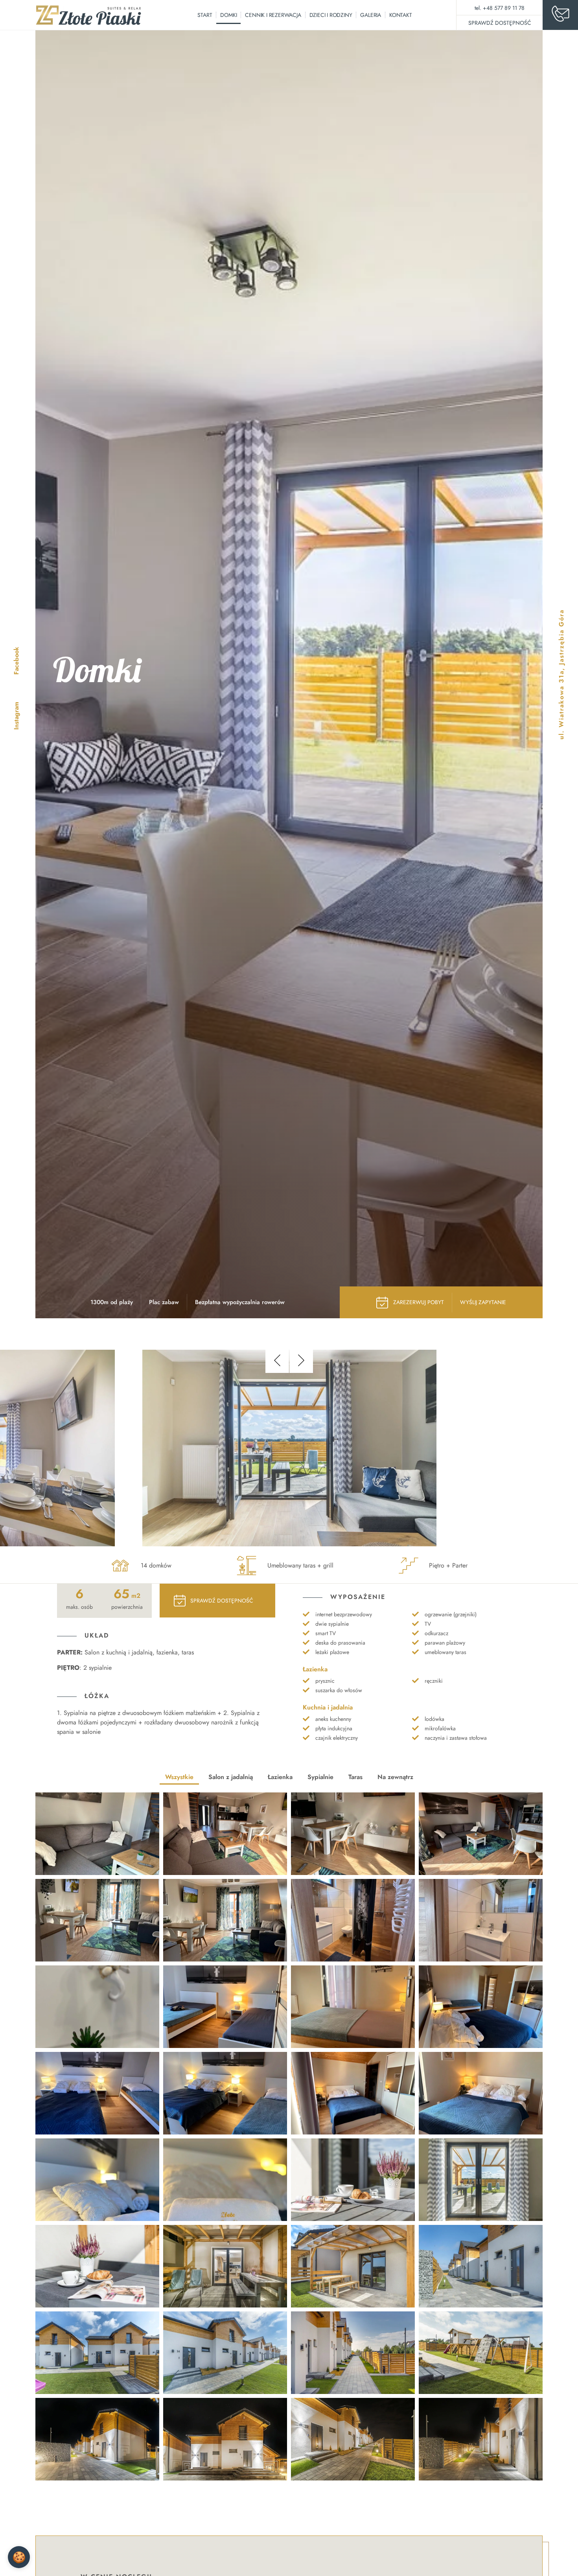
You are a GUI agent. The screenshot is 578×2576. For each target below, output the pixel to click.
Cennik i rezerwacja (273, 15)
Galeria (371, 15)
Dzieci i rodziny (331, 15)
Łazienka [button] (280, 1777)
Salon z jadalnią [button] (231, 1777)
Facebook (16, 661)
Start (205, 15)
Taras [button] (355, 1777)
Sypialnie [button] (320, 1777)
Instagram (16, 716)
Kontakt (401, 15)
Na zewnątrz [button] (395, 1777)
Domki (228, 15)
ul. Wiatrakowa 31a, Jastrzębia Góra (561, 674)
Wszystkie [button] (179, 1777)
